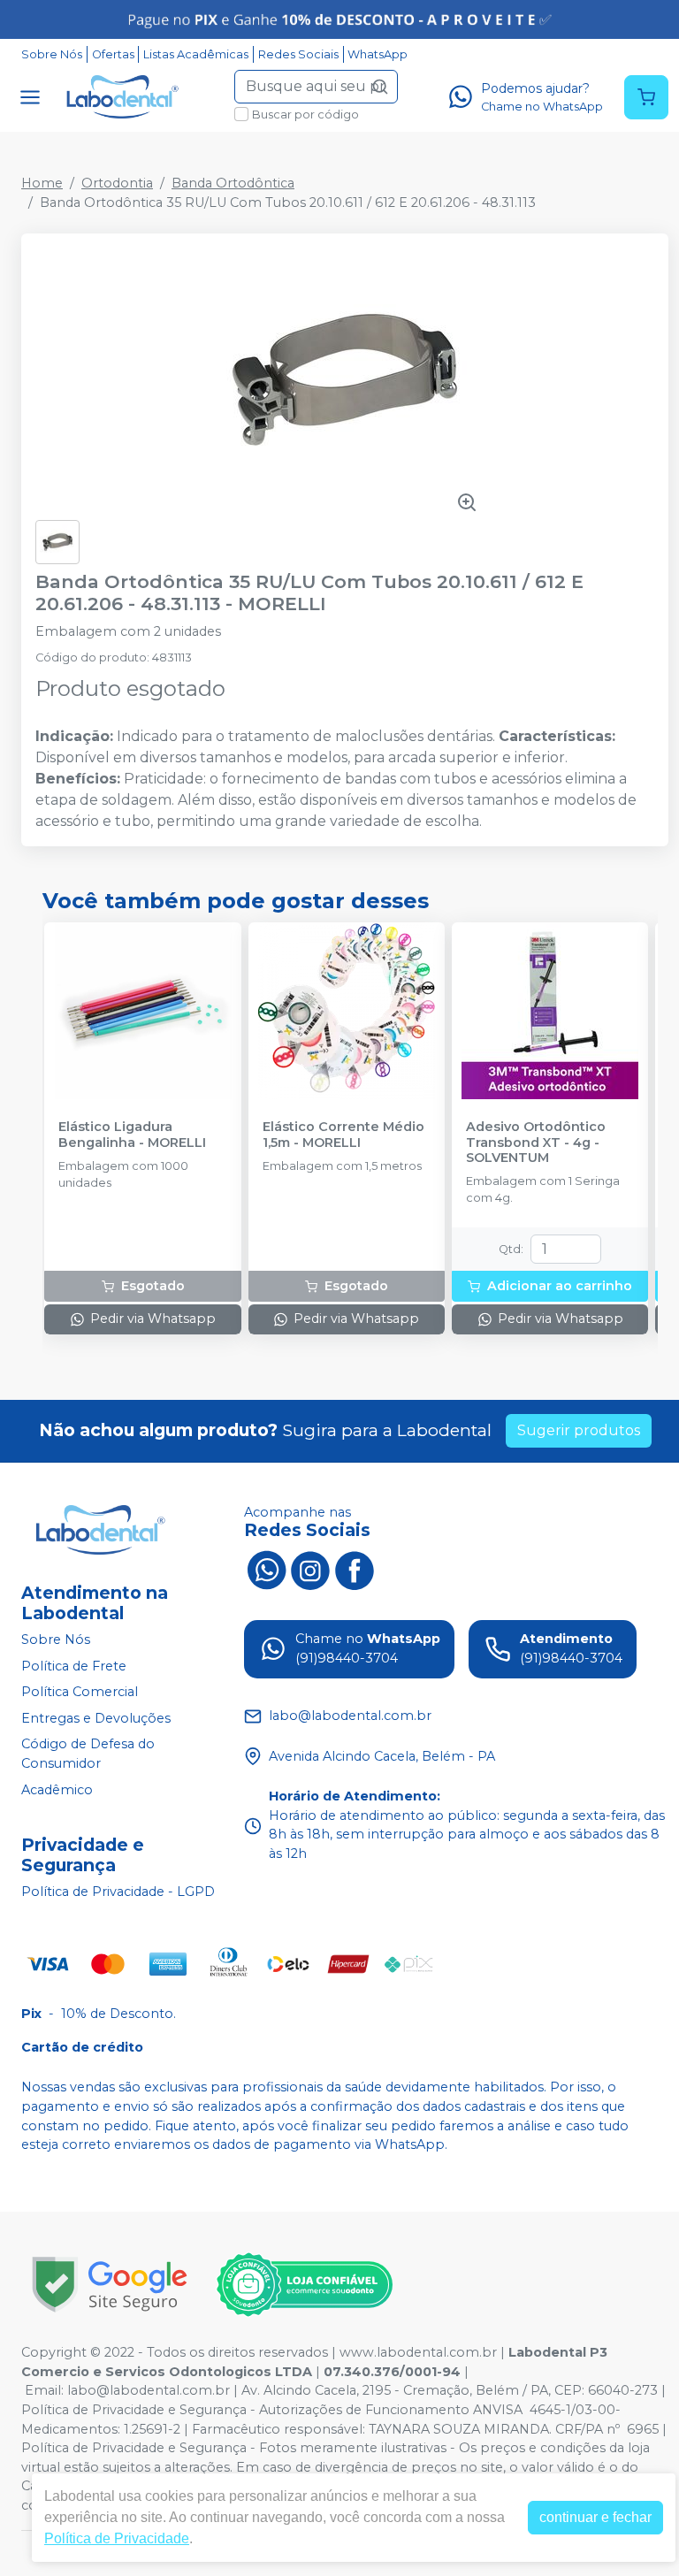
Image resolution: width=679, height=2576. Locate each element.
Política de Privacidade (117, 2538)
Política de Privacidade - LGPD (118, 1892)
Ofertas (113, 54)
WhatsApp (378, 54)
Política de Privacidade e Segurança (134, 2410)
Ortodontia (117, 183)
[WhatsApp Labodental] (266, 1569)
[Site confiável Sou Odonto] (304, 2285)
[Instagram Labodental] (310, 1569)
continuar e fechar (595, 2517)
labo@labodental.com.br (149, 2390)
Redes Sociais (298, 54)
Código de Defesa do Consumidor (88, 1754)
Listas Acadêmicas (196, 54)
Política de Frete (74, 1666)
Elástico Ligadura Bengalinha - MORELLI (132, 1135)
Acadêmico (57, 1790)
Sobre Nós (52, 54)
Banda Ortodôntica (233, 183)
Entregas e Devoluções (96, 1718)
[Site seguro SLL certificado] (110, 2285)
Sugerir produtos (579, 1430)
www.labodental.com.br (418, 2352)
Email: (46, 2390)
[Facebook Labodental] (355, 1569)
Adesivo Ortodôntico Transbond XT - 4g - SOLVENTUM (536, 1143)
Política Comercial (80, 1692)
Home (42, 183)
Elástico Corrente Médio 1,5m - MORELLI (343, 1135)
